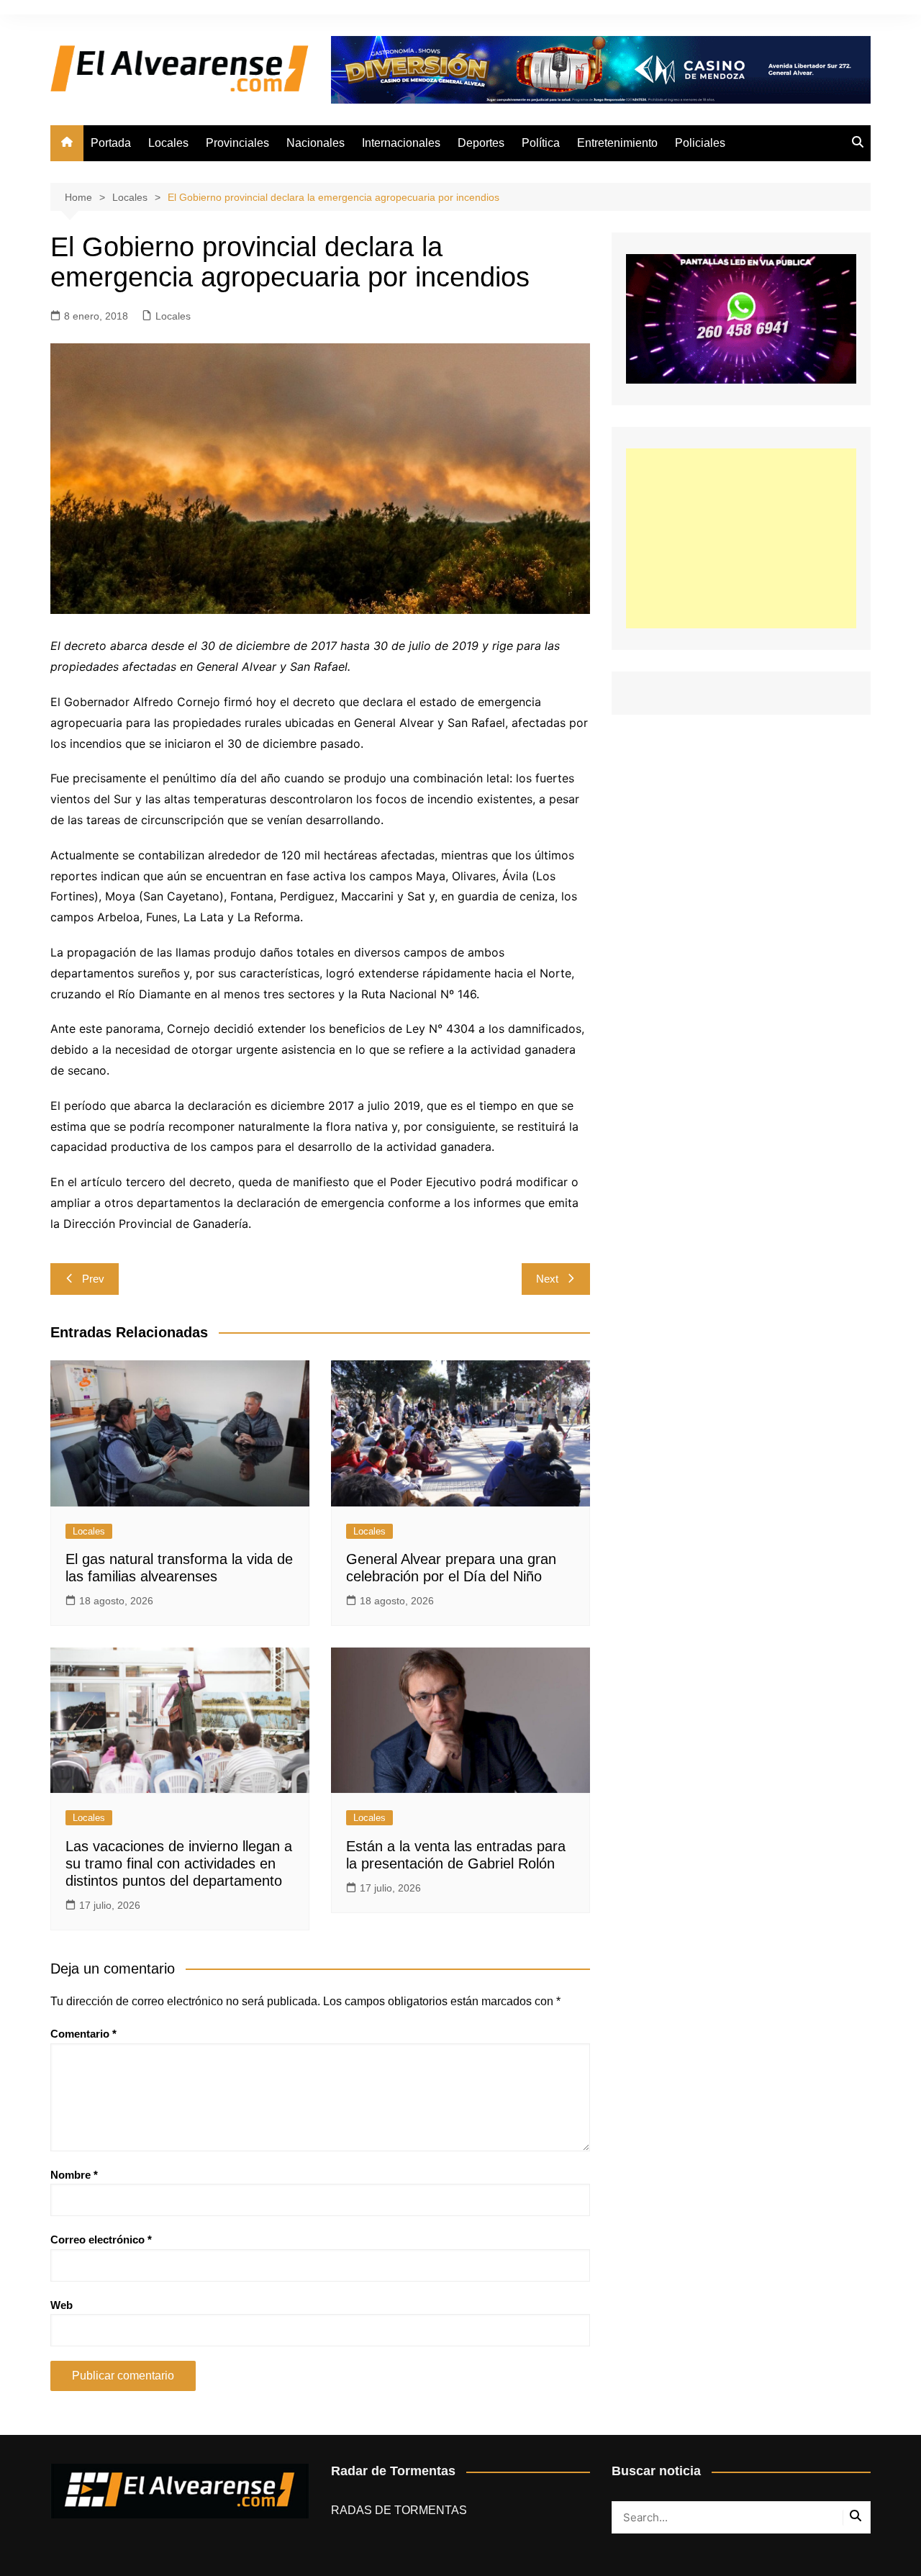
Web (62, 2305)
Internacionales (401, 143)
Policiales (700, 143)
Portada (111, 143)
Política (541, 143)
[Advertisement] (741, 538)
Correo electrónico (101, 2240)
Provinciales (237, 143)
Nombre (74, 2175)
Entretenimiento (617, 143)
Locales (168, 143)
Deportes (481, 143)
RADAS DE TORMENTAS (399, 2510)
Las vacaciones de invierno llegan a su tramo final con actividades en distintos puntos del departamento (179, 1863)
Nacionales (316, 143)
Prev (93, 1279)
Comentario (83, 2034)
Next (547, 1279)
